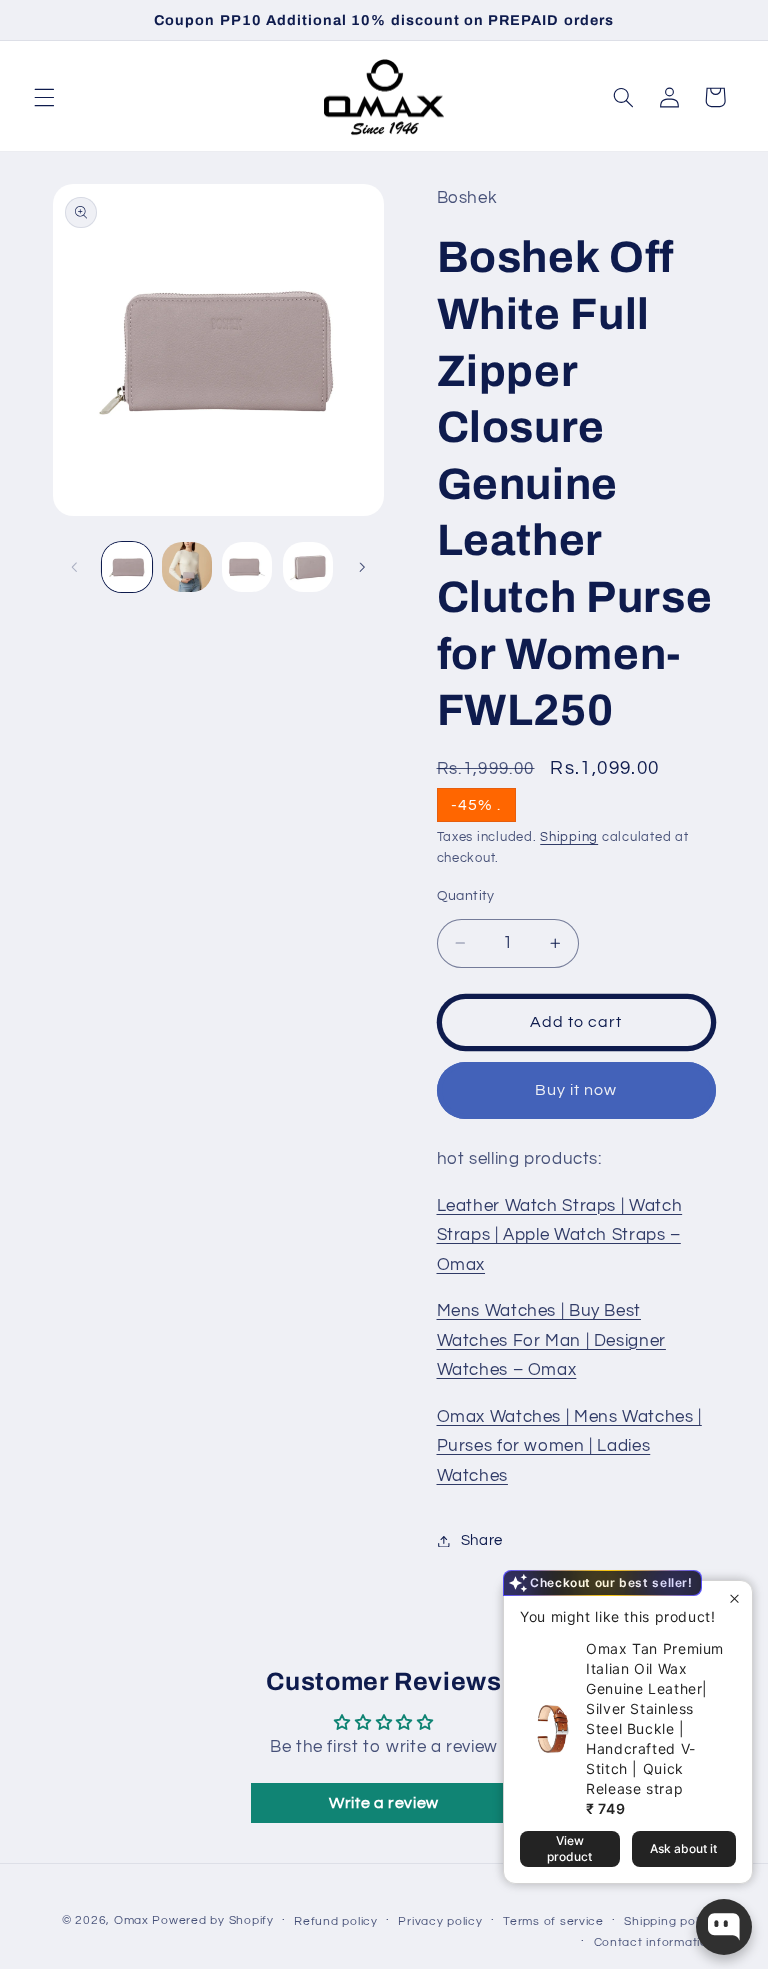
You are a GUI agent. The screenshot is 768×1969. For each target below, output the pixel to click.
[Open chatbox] (724, 1927)
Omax (131, 1920)
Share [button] (482, 1540)
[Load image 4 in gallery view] (308, 567)
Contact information (655, 1942)
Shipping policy (669, 1921)
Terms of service (553, 1921)
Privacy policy (440, 1921)
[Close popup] (734, 1598)
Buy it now (576, 1090)
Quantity (466, 896)
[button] (44, 97)
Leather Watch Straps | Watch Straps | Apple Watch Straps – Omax (560, 1235)
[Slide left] (75, 567)
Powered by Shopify (212, 1920)
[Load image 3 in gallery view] (247, 567)
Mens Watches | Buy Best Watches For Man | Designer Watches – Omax (551, 1340)
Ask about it (683, 1848)
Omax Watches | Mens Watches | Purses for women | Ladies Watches (569, 1446)
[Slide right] (362, 567)
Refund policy (336, 1921)
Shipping (569, 837)
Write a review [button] (384, 1803)
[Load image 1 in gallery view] (127, 567)
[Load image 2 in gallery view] (187, 567)
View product (569, 1848)
